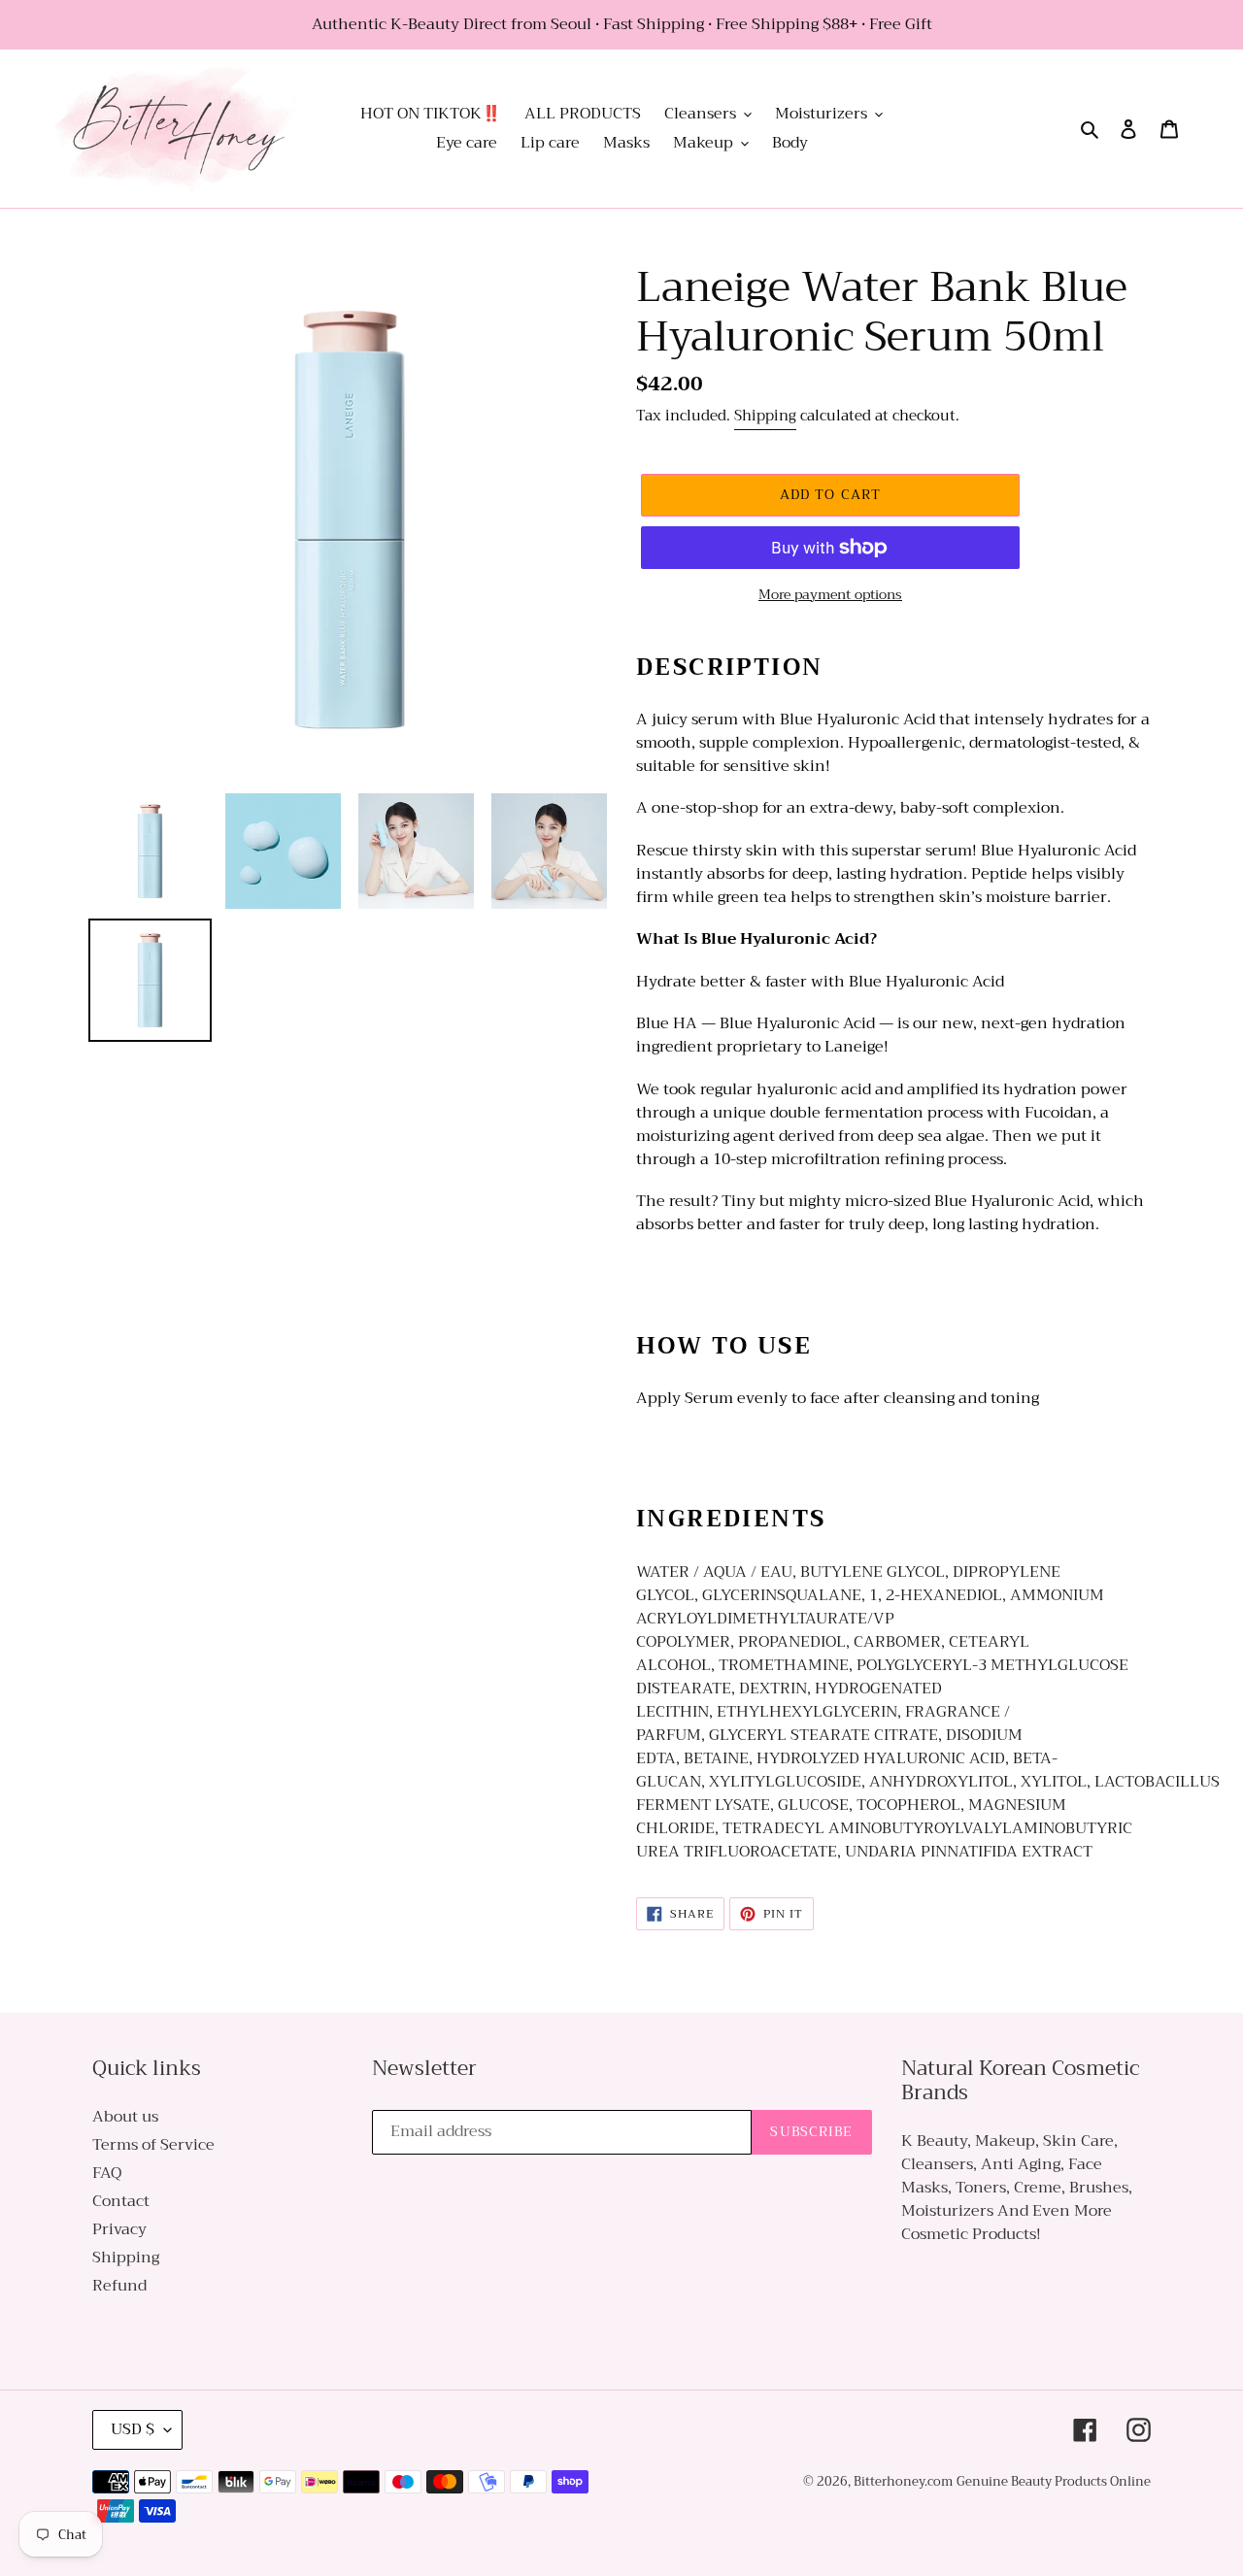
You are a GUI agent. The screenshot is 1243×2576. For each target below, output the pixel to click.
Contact (121, 2201)
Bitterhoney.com (903, 2481)
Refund (119, 2286)
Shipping (765, 416)
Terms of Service (153, 2145)
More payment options (830, 595)
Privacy (119, 2229)
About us (125, 2117)
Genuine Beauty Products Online (1054, 2481)
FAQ (107, 2173)
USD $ (133, 2429)
